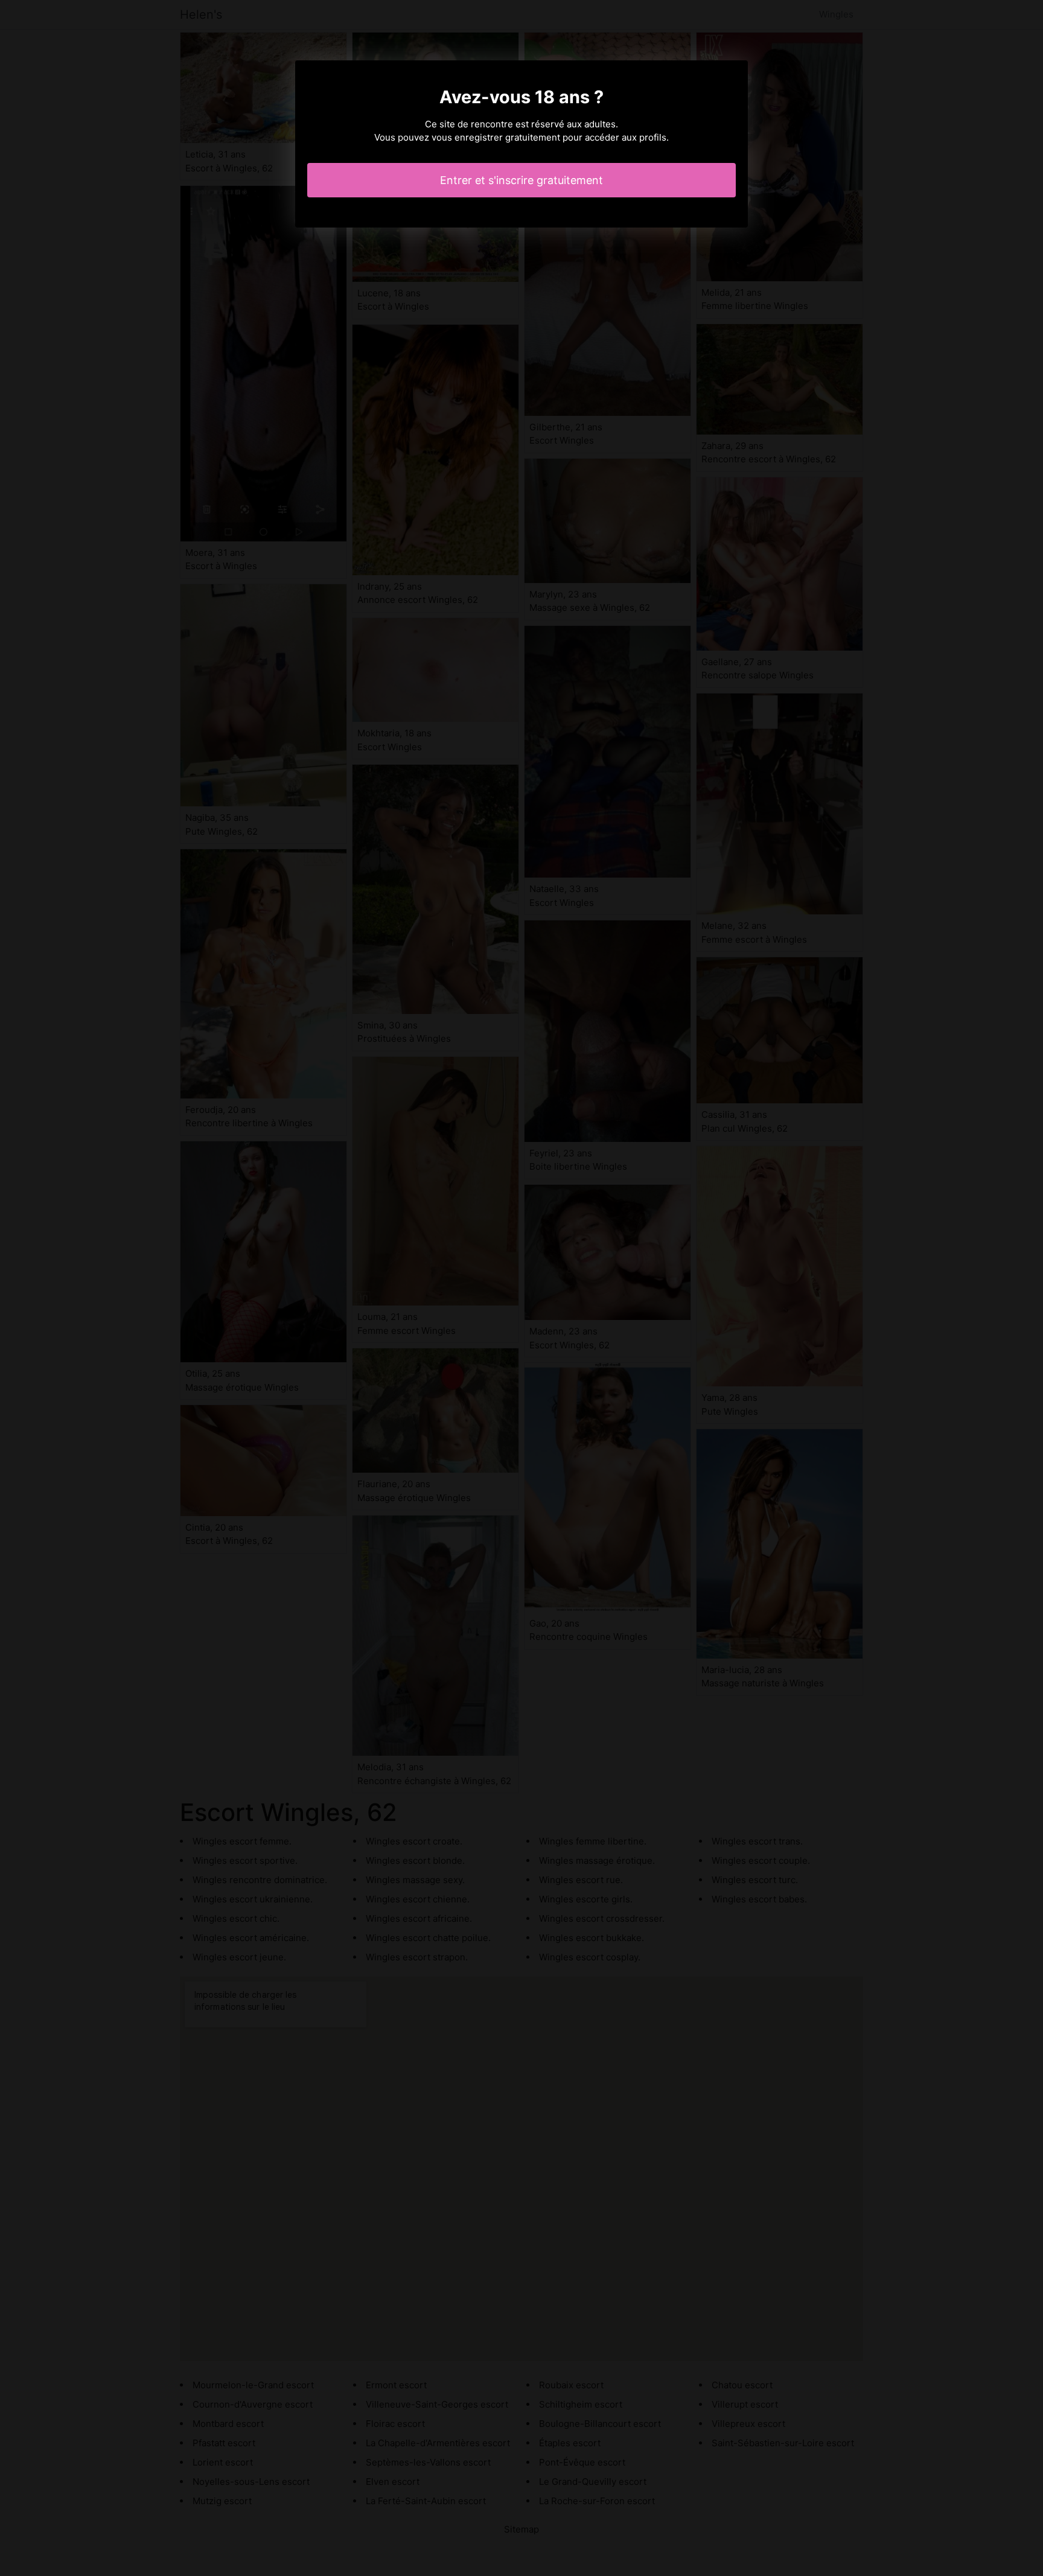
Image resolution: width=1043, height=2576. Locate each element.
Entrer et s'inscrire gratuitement (521, 180)
